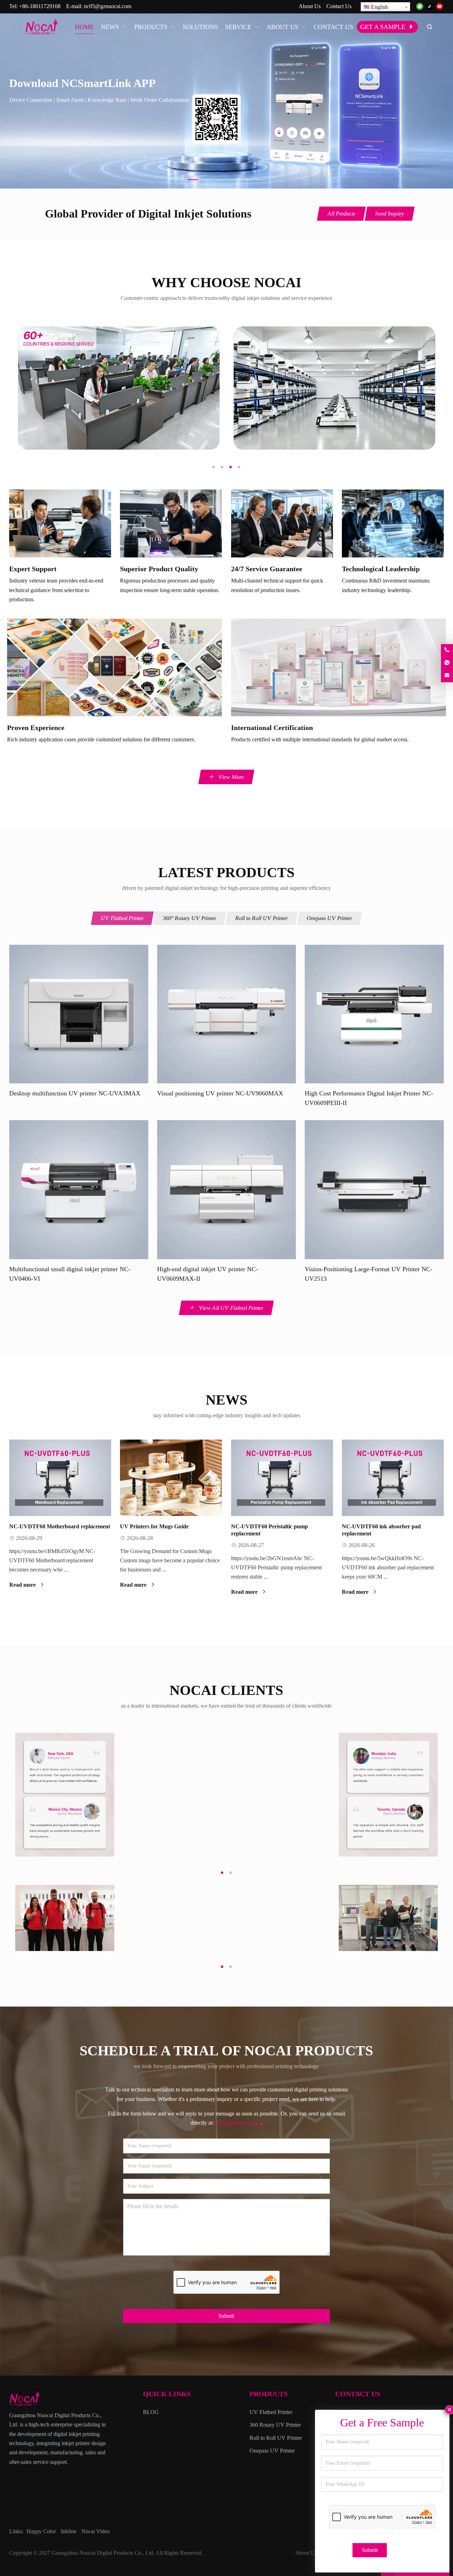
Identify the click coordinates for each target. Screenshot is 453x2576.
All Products (341, 213)
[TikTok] (430, 7)
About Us (310, 6)
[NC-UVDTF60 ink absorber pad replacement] (393, 1478)
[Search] (429, 27)
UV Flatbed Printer (122, 918)
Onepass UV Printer (330, 918)
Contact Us (339, 6)
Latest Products (226, 872)
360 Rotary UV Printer (275, 2425)
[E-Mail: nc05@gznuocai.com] (447, 676)
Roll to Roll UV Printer (262, 918)
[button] (193, 178)
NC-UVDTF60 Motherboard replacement (60, 1526)
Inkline (69, 2531)
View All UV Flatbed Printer (231, 1308)
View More (231, 777)
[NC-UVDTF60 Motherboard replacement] (60, 1478)
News (226, 1400)
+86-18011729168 (40, 6)
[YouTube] (440, 7)
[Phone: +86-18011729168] (447, 650)
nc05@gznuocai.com (108, 6)
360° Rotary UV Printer (190, 918)
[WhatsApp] (420, 7)
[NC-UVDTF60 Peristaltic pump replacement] (282, 1478)
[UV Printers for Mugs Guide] (171, 1478)
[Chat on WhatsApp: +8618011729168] (447, 663)
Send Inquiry (389, 213)
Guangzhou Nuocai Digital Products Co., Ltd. (103, 2553)
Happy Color (41, 2531)
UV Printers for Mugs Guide (154, 1526)
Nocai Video (96, 2531)
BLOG (151, 2412)
